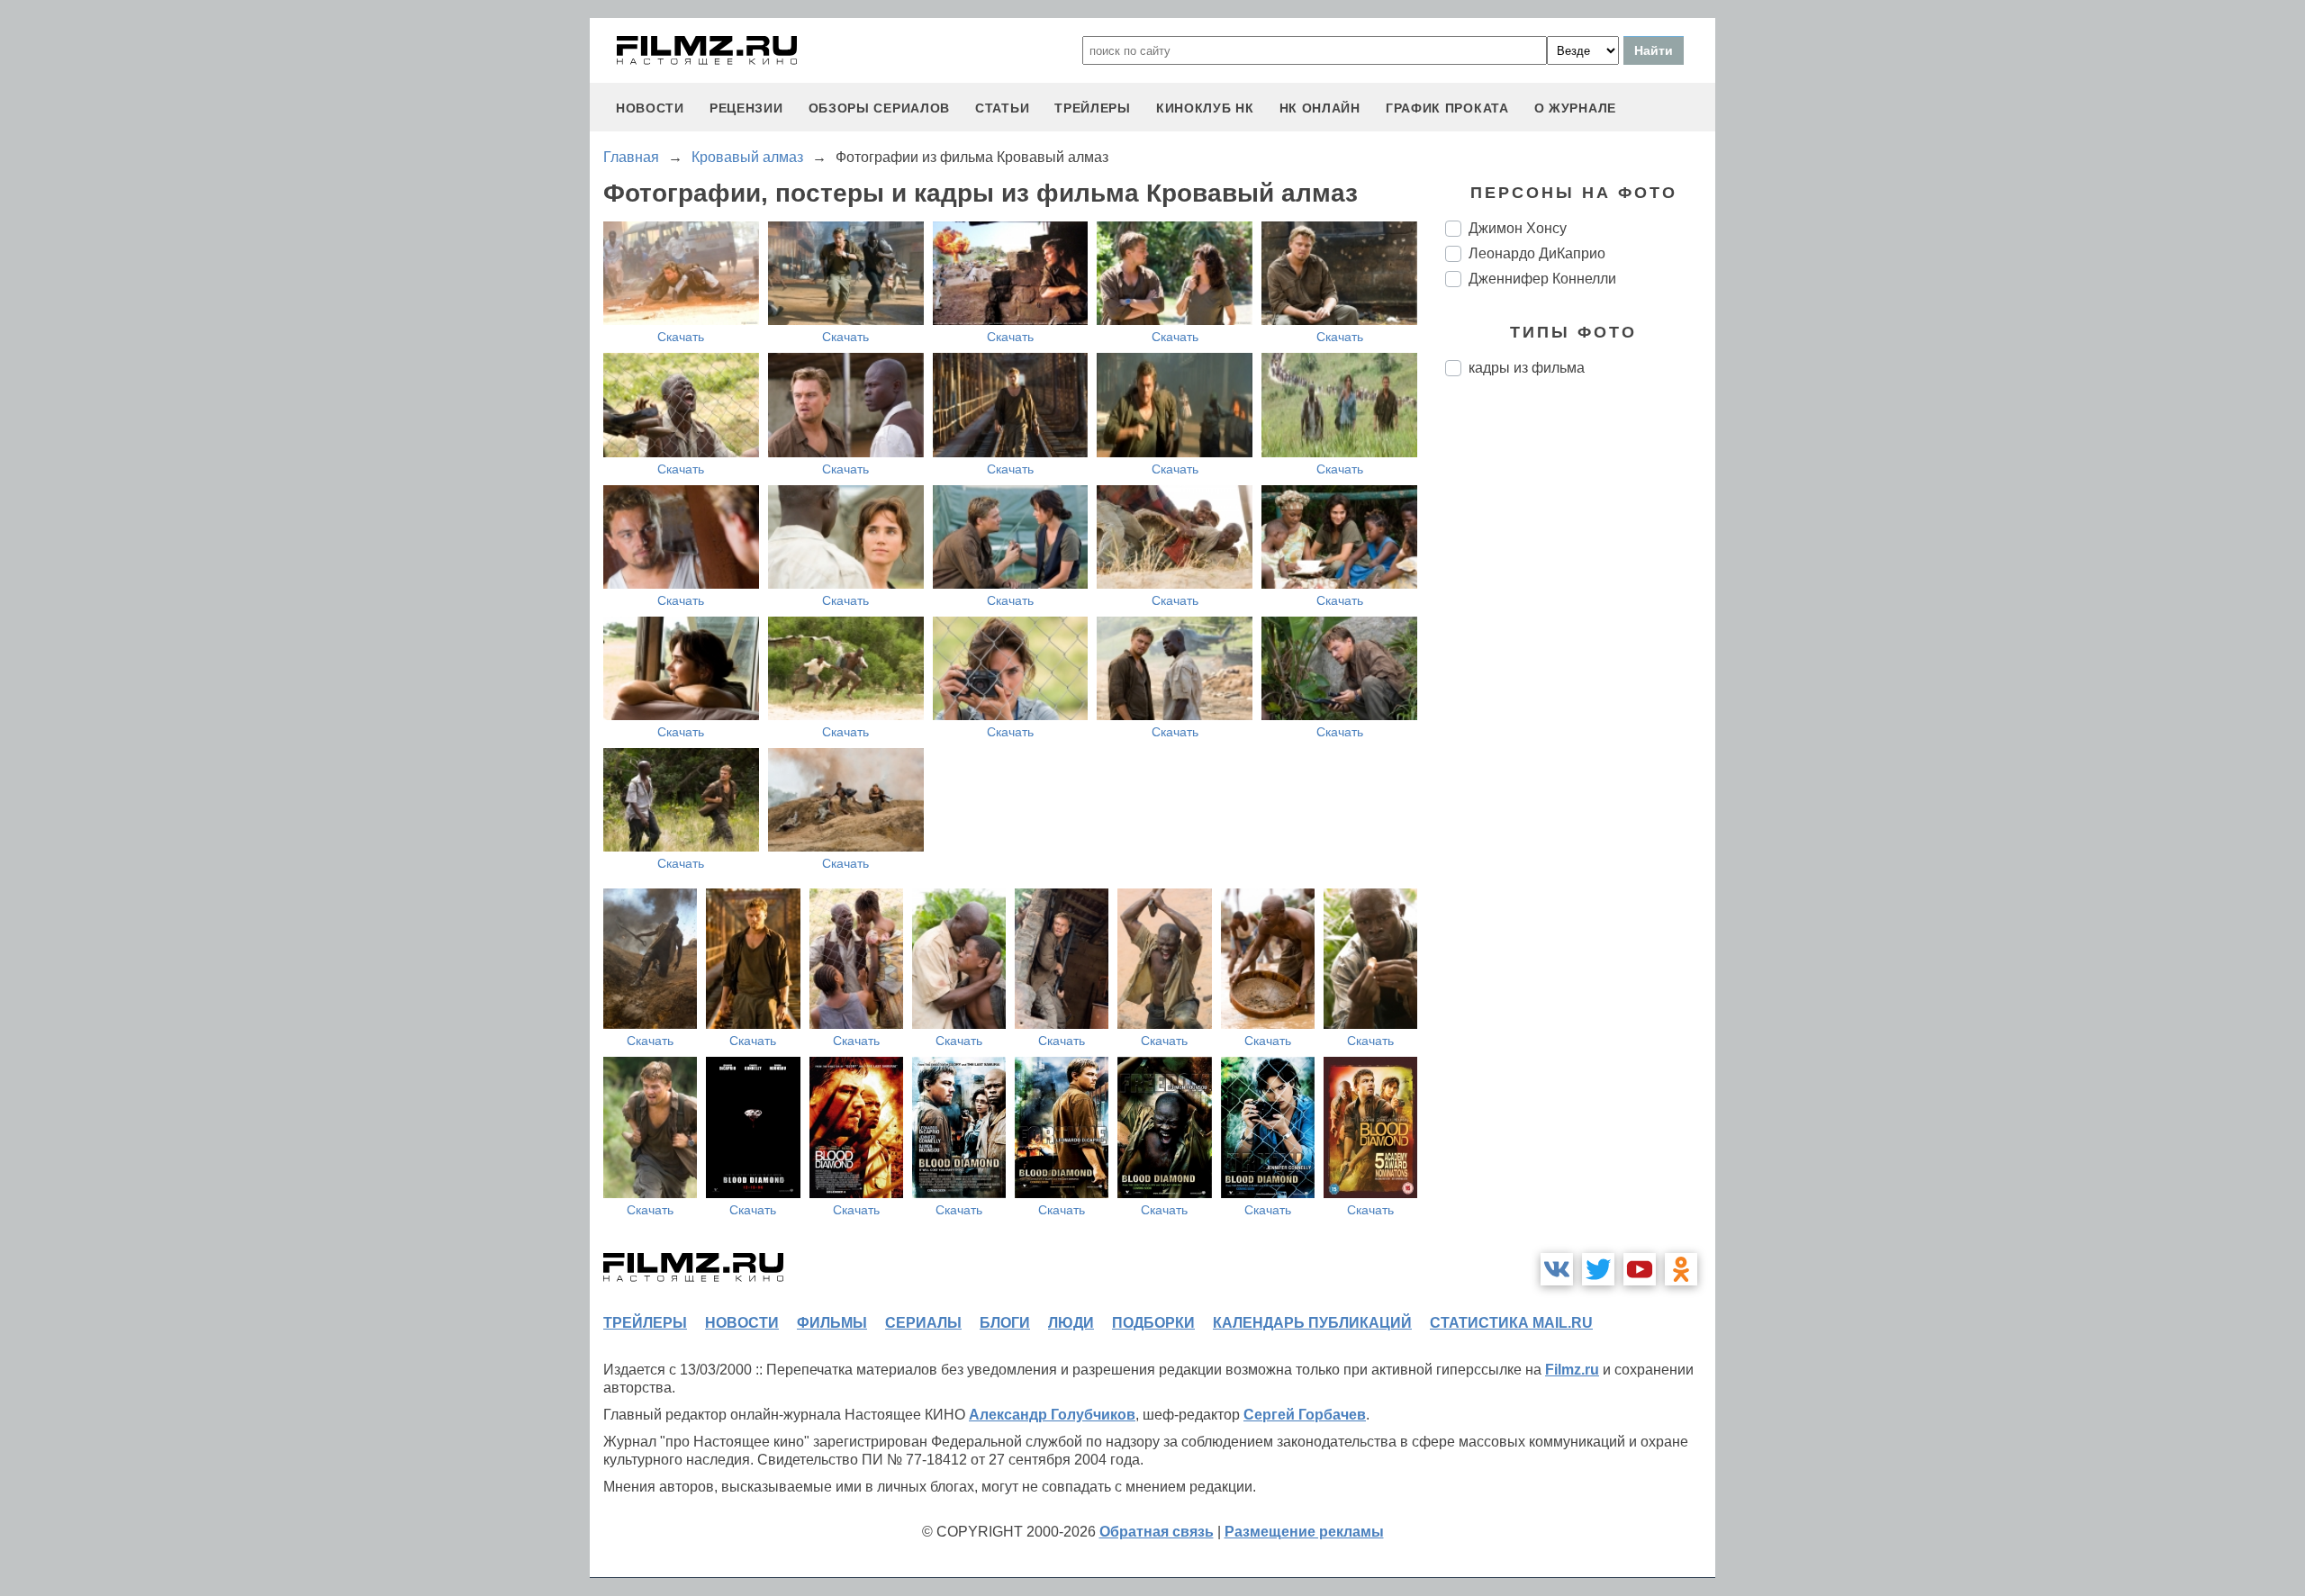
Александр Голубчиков (1052, 1415)
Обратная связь (1157, 1532)
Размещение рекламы (1304, 1532)
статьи (1002, 108)
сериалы (923, 1323)
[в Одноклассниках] (1681, 1269)
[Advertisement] (1580, 691)
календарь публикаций (1312, 1323)
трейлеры (1093, 108)
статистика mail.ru (1511, 1323)
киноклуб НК (1205, 108)
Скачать (681, 337)
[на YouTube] (1640, 1269)
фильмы (832, 1323)
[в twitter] (1598, 1269)
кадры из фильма (1527, 368)
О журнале (1575, 108)
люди (1071, 1323)
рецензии (746, 108)
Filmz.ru (1572, 1370)
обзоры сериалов (880, 108)
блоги (1005, 1323)
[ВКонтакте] (1557, 1269)
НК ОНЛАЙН (1320, 108)
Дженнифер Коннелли (1542, 279)
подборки (1153, 1323)
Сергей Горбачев (1305, 1415)
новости (650, 108)
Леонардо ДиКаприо (1537, 253)
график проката (1447, 108)
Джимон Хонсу (1518, 228)
